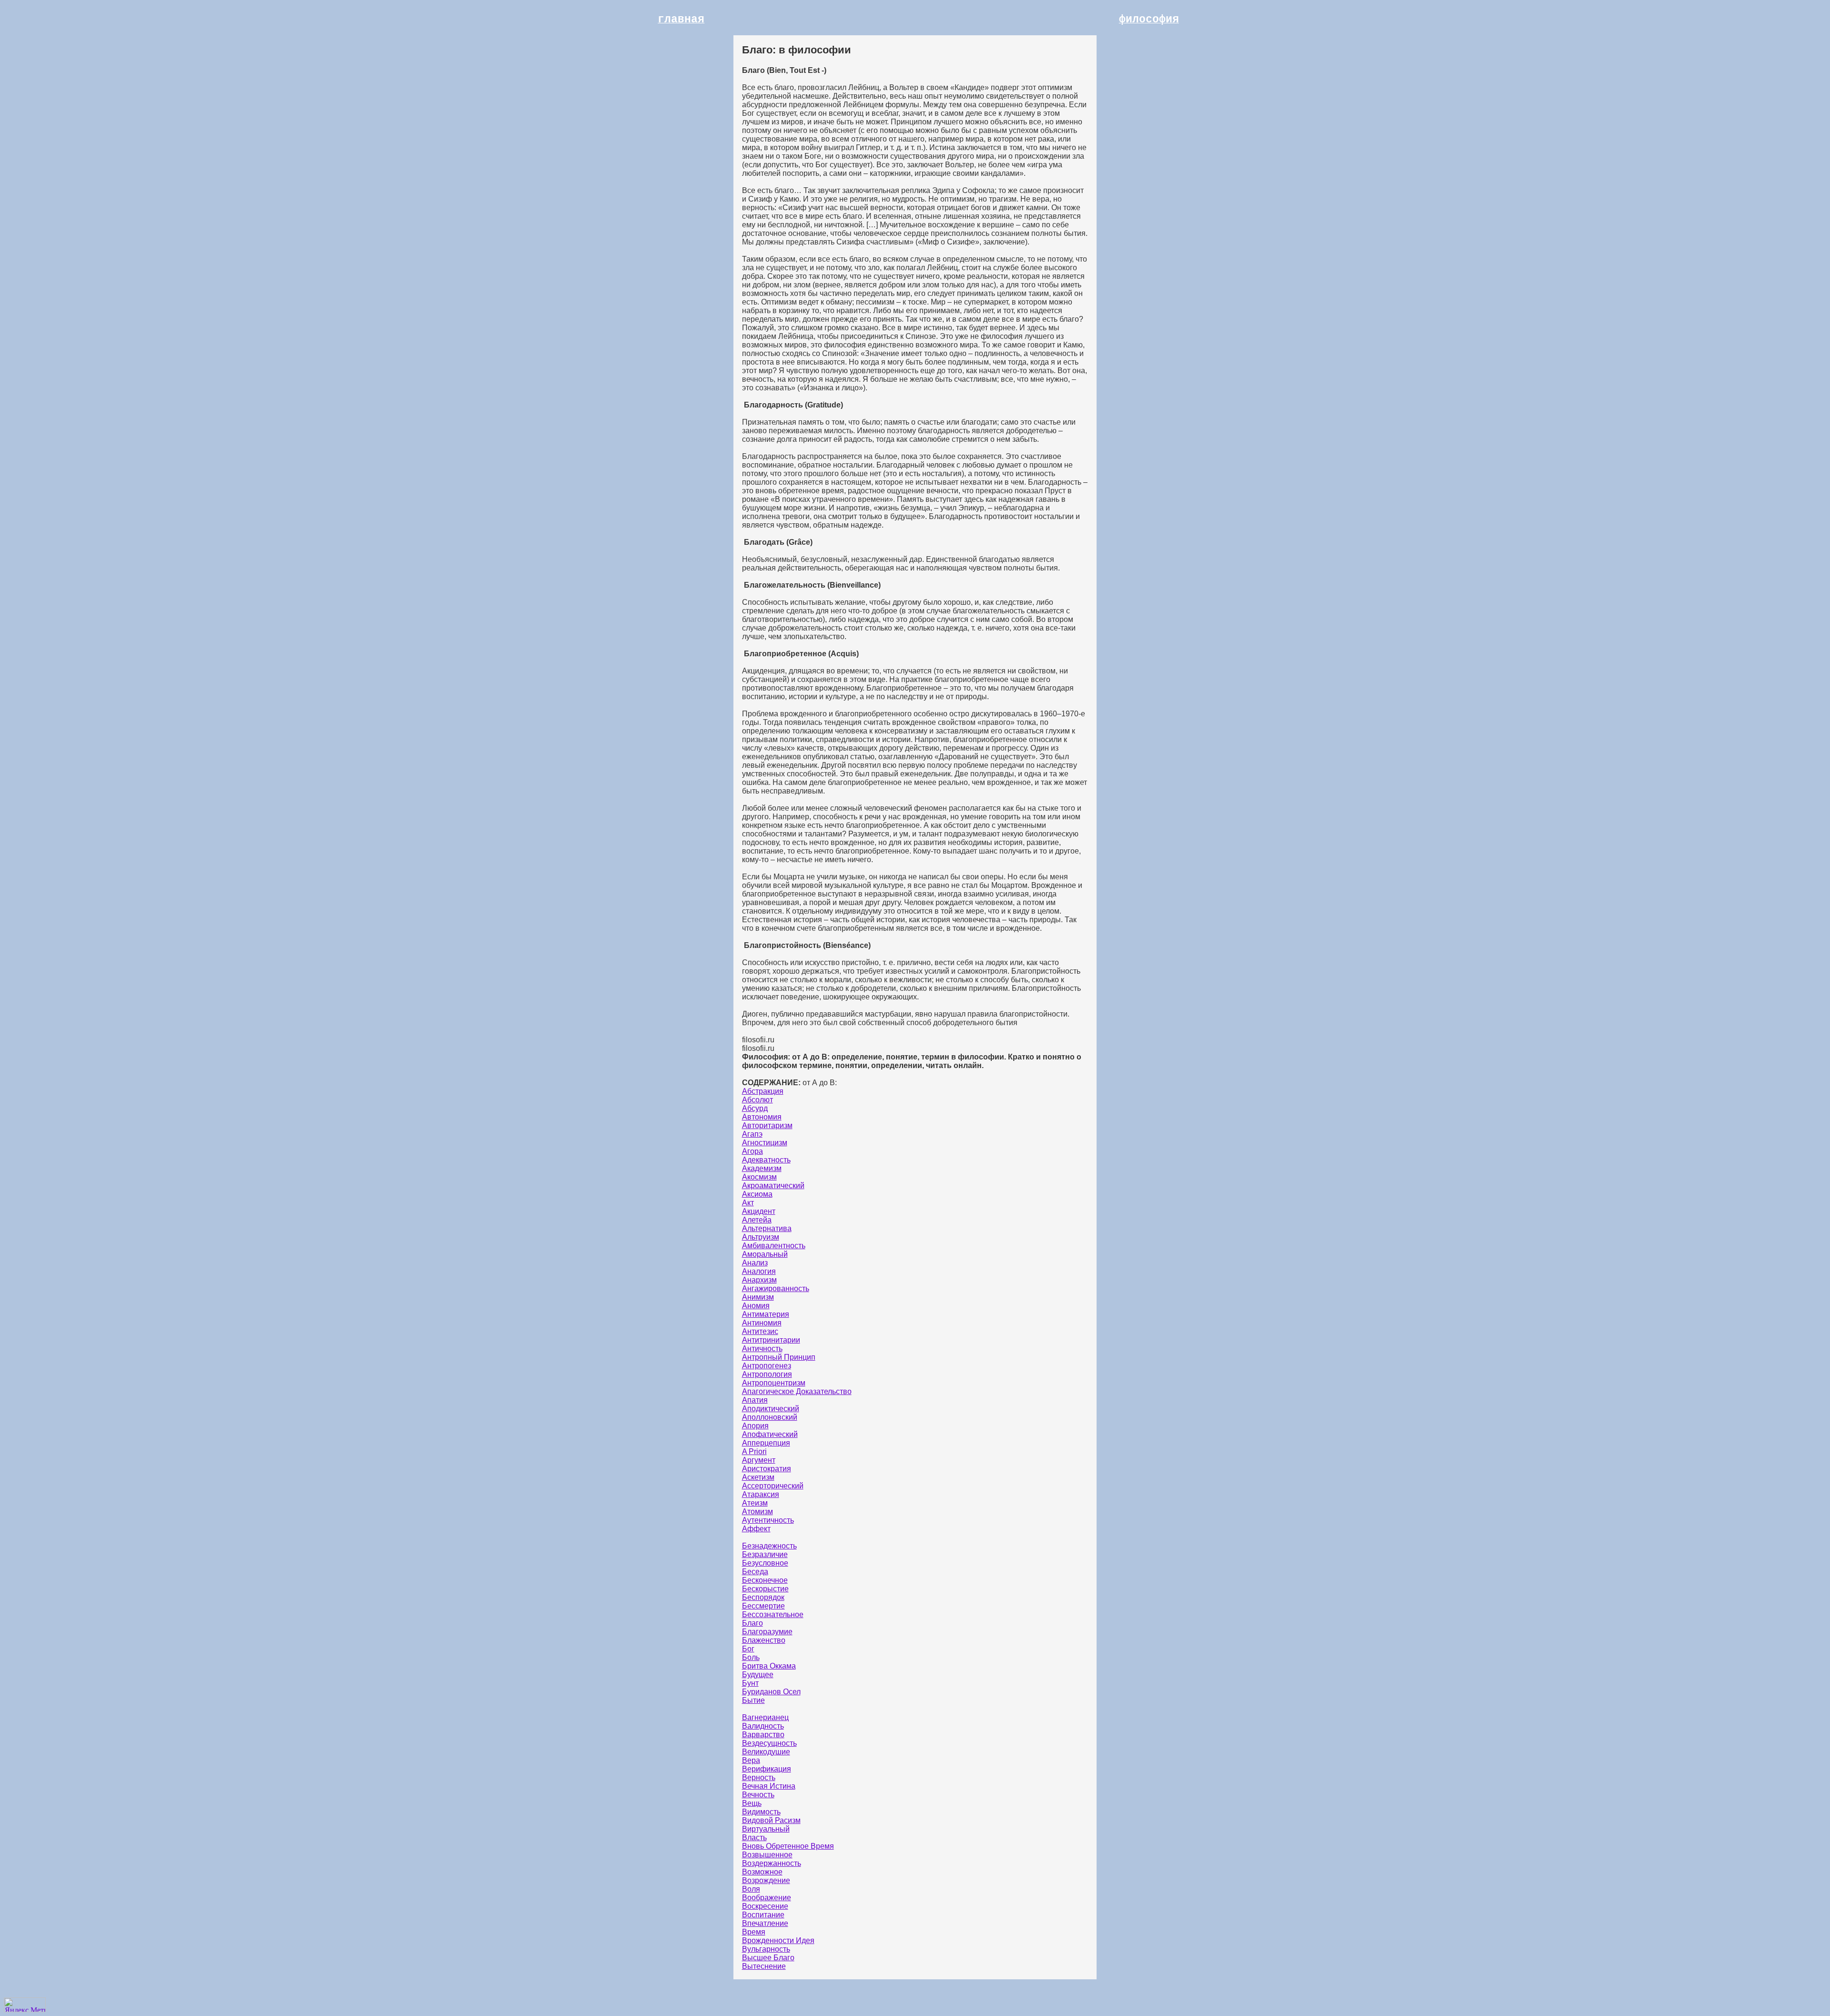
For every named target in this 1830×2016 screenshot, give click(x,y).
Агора (752, 1151)
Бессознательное (773, 1614)
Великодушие (766, 1752)
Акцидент (759, 1211)
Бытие (753, 1700)
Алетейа (757, 1220)
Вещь (752, 1803)
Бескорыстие (765, 1589)
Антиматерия (766, 1314)
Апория (755, 1426)
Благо (752, 1623)
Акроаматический (773, 1186)
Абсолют (757, 1100)
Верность (759, 1777)
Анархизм (759, 1280)
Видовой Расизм (771, 1820)
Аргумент (759, 1460)
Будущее (758, 1675)
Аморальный (765, 1254)
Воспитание (763, 1915)
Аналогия (759, 1271)
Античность (762, 1349)
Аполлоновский (770, 1417)
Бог (748, 1649)
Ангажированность (776, 1288)
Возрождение (766, 1880)
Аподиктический (771, 1409)
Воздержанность (772, 1863)
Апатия (755, 1400)
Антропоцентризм (774, 1383)
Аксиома (757, 1194)
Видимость (761, 1812)
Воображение (767, 1898)
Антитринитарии (771, 1340)
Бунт (750, 1683)
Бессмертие (763, 1606)
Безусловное (765, 1563)
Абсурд (755, 1108)
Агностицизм (765, 1143)
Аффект (756, 1529)
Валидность (763, 1726)
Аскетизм (758, 1477)
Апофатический (770, 1434)
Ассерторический (773, 1486)
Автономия (762, 1117)
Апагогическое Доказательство (797, 1391)
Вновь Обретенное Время (788, 1846)
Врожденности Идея (778, 1940)
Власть (754, 1838)
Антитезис (760, 1331)
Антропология (767, 1374)
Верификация (767, 1769)
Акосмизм (759, 1177)
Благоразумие (767, 1632)
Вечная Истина (769, 1786)
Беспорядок (763, 1597)
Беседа (755, 1572)
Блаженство (764, 1640)
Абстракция (763, 1091)
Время (754, 1932)
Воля (751, 1889)
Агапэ (752, 1134)
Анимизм (758, 1297)
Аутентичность (768, 1520)
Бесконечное (765, 1580)
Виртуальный (766, 1829)
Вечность (758, 1795)
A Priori (754, 1451)
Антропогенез (767, 1366)
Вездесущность (769, 1743)
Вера (751, 1760)
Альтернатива (767, 1228)
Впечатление (765, 1923)
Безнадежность (769, 1546)
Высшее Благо (768, 1958)
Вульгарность (766, 1949)
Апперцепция (766, 1443)
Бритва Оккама (769, 1666)
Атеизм (755, 1503)
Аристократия (767, 1469)
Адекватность (766, 1160)
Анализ (755, 1263)
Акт (748, 1203)
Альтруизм (761, 1237)
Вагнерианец (765, 1717)
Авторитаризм (767, 1125)
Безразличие (765, 1554)
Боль (751, 1657)
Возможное (762, 1872)
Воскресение (765, 1906)
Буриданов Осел (771, 1692)
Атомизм (757, 1512)
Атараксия (761, 1494)
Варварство (763, 1735)
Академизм (762, 1168)
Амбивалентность (774, 1246)
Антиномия (762, 1323)
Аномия (756, 1306)
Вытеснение (764, 1966)
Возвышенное (767, 1855)
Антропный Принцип (779, 1357)
